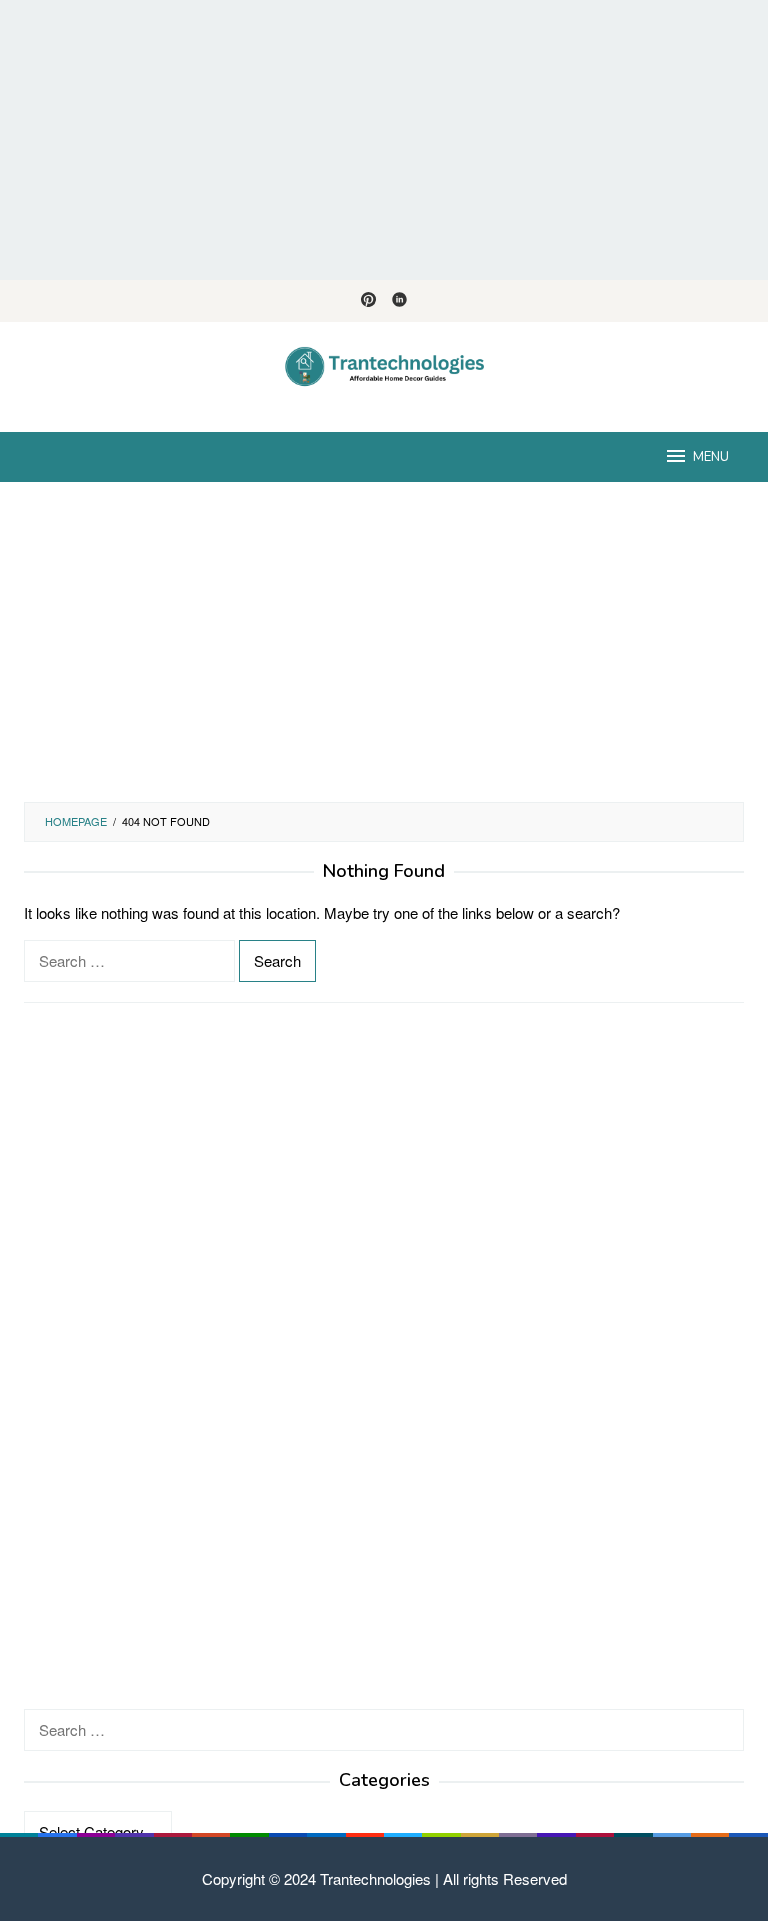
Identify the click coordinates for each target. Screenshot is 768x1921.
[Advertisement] (384, 140)
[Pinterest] (368, 301)
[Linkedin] (399, 301)
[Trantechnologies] (384, 364)
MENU (711, 457)
